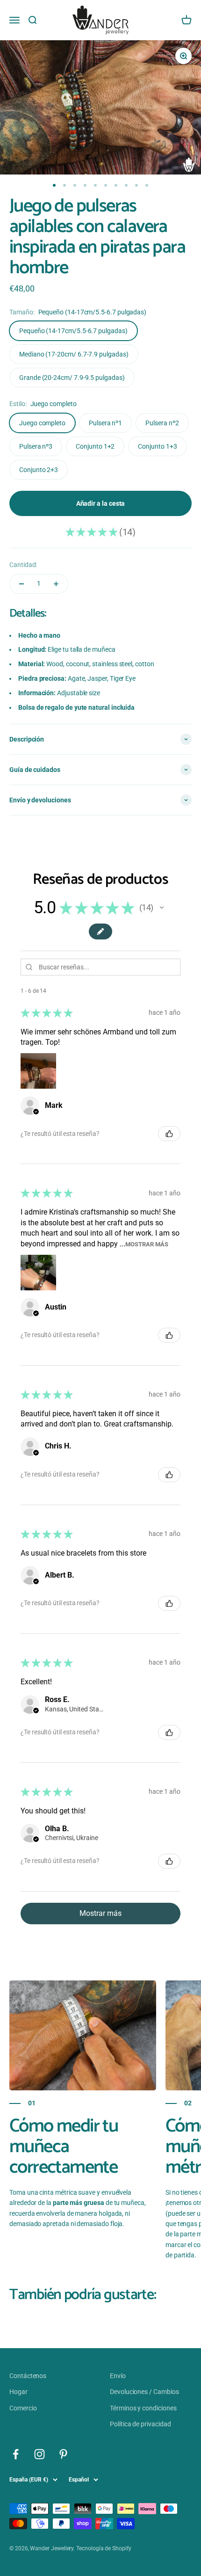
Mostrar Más (147, 1244)
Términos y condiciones (143, 2408)
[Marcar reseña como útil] (169, 1134)
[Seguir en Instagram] (39, 2454)
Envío (118, 2376)
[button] (162, 908)
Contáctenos (28, 2376)
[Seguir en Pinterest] (63, 2454)
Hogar (18, 2392)
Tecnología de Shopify (104, 2548)
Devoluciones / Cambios (144, 2392)
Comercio (23, 2408)
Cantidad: (23, 565)
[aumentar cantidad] (56, 584)
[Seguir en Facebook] (16, 2454)
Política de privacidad (140, 2424)
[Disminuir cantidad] (22, 584)
